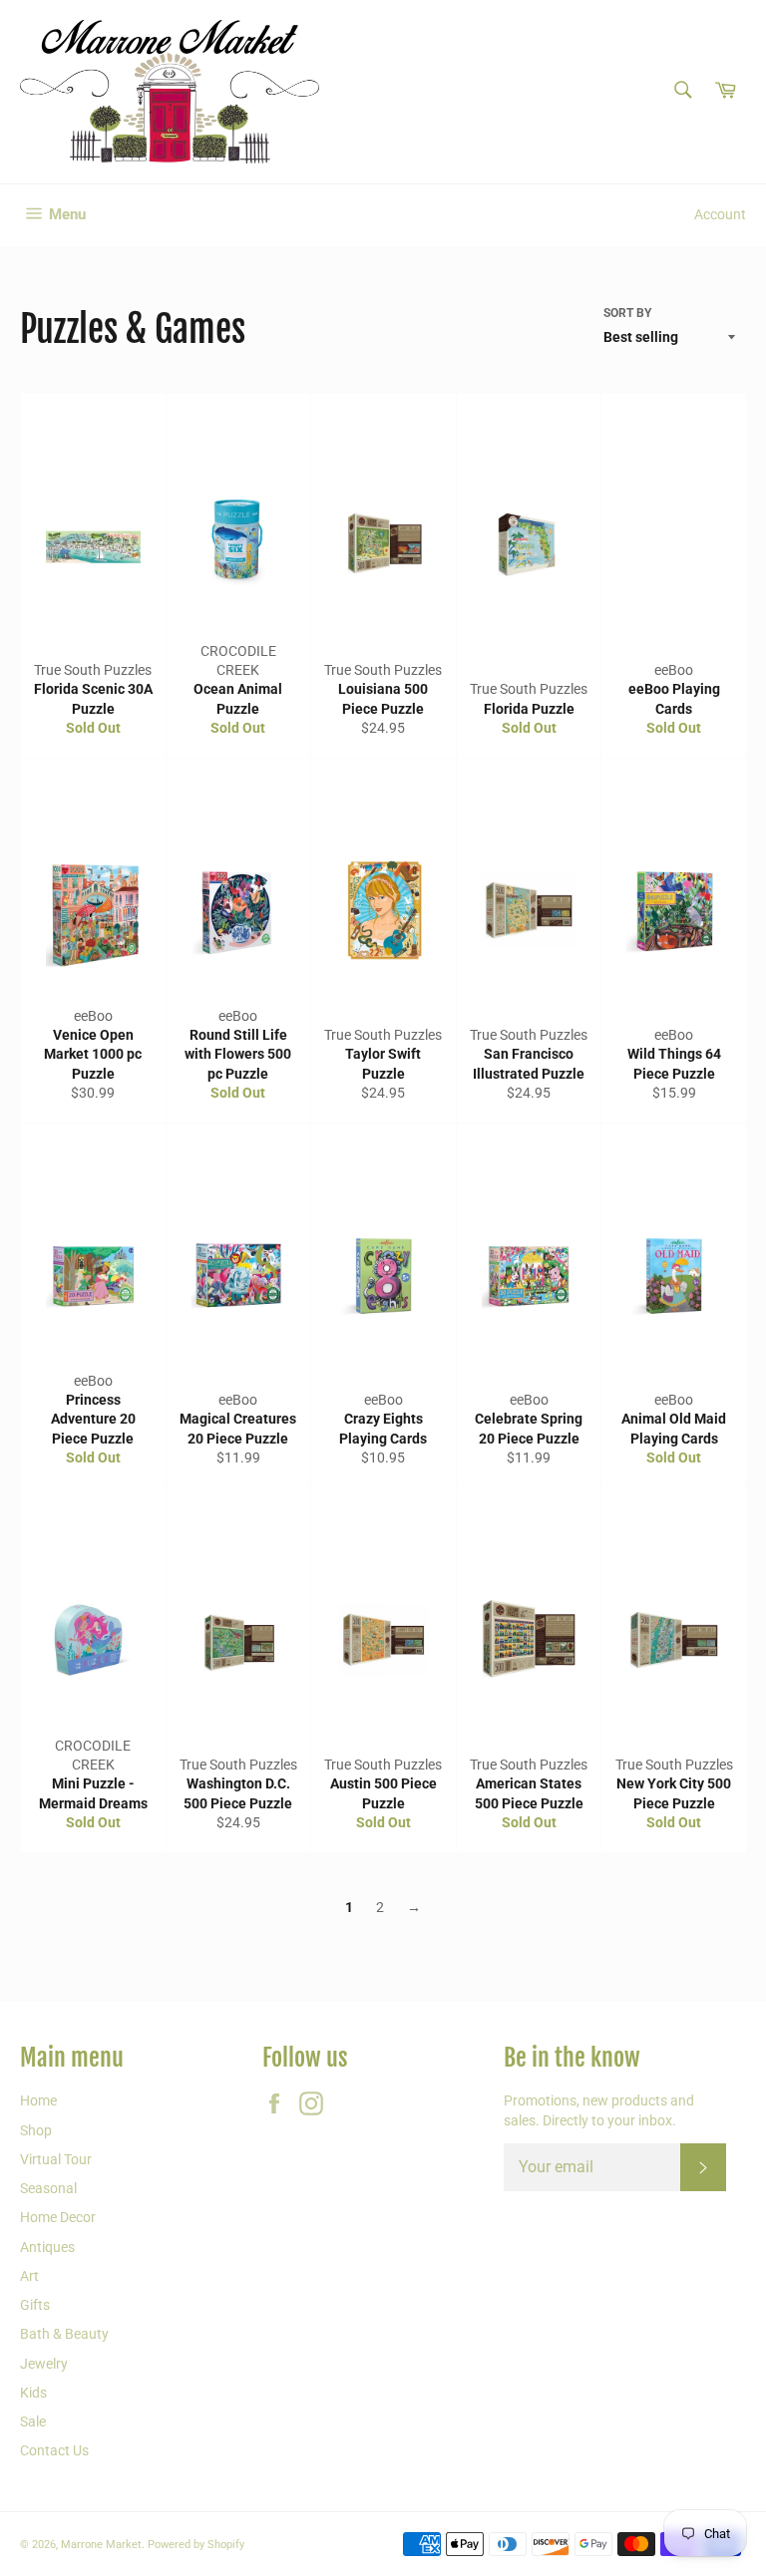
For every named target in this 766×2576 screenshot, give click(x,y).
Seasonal (48, 2188)
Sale (33, 2421)
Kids (33, 2393)
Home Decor (58, 2217)
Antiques (47, 2247)
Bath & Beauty (64, 2334)
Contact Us (54, 2450)
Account (720, 214)
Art (29, 2276)
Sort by (627, 313)
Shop (36, 2130)
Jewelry (44, 2364)
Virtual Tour (56, 2159)
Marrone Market (101, 2545)
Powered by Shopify (196, 2545)
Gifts (35, 2305)
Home (38, 2100)
